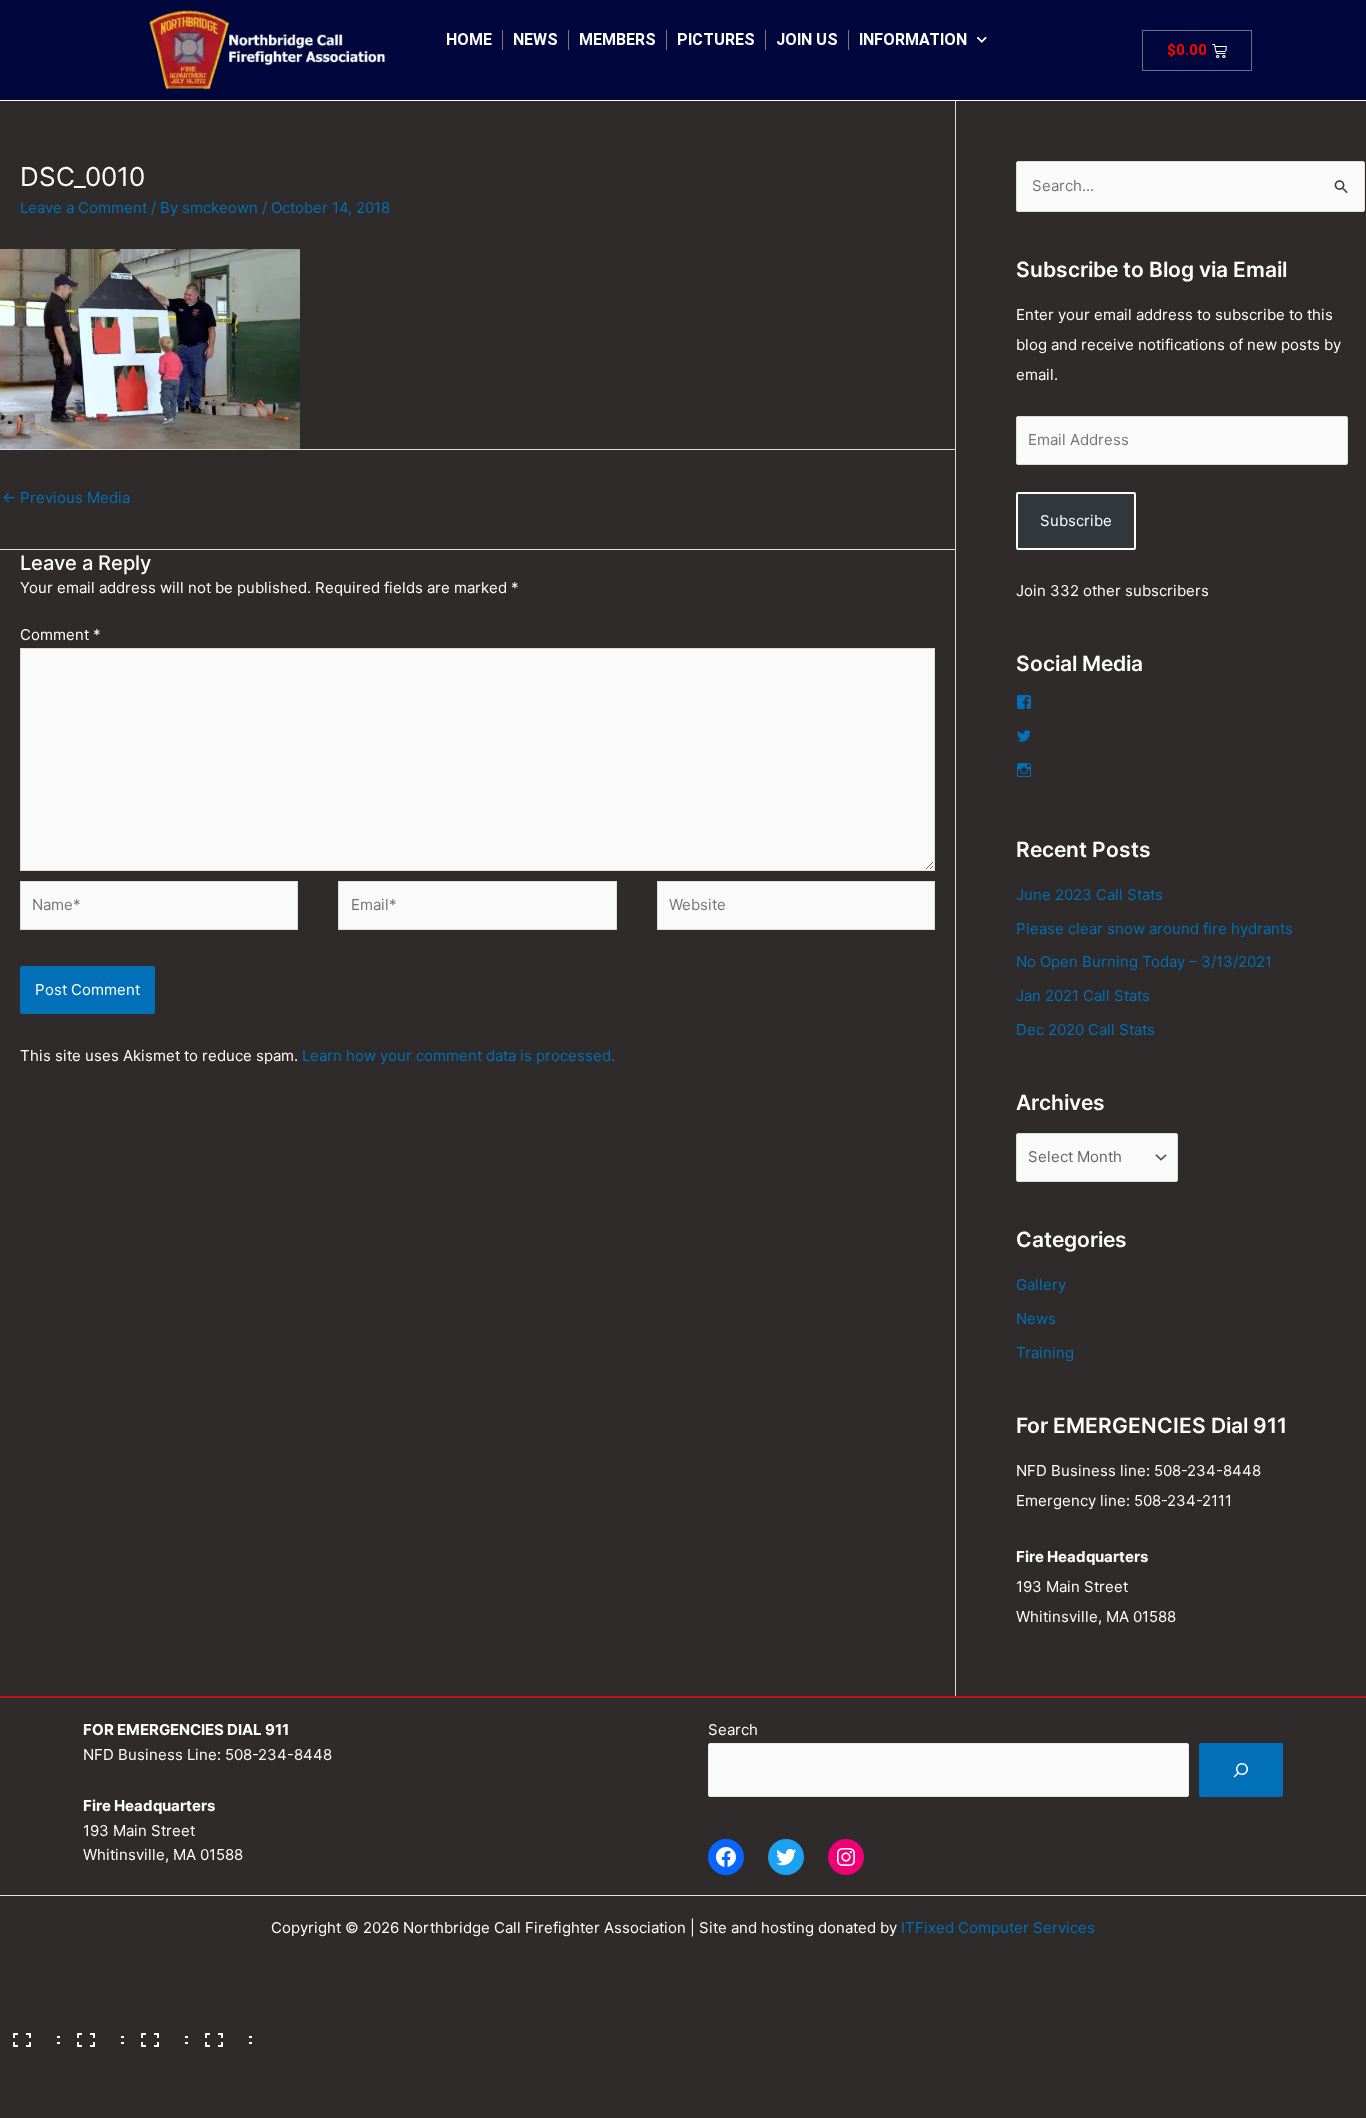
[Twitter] (786, 1857)
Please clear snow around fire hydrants (1154, 928)
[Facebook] (726, 1857)
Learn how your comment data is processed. (458, 1055)
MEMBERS (617, 39)
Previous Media (66, 497)
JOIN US (807, 39)
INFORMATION (913, 39)
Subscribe (1076, 520)
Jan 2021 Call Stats (1083, 995)
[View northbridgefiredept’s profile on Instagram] (1024, 770)
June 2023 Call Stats (1089, 894)
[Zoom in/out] (30, 2033)
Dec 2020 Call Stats (1085, 1029)
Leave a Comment (83, 207)
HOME (469, 39)
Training (1045, 1352)
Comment (60, 634)
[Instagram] (846, 1857)
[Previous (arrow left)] (30, 2065)
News (1036, 1318)
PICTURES (716, 39)
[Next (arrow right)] (94, 2065)
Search (733, 1729)
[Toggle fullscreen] (94, 2033)
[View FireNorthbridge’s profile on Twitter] (1024, 736)
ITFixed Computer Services (998, 1927)
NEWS (535, 39)
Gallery (1041, 1284)
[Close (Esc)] (222, 2033)
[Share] (158, 2033)
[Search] (1241, 1770)
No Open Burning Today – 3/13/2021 (1144, 961)
